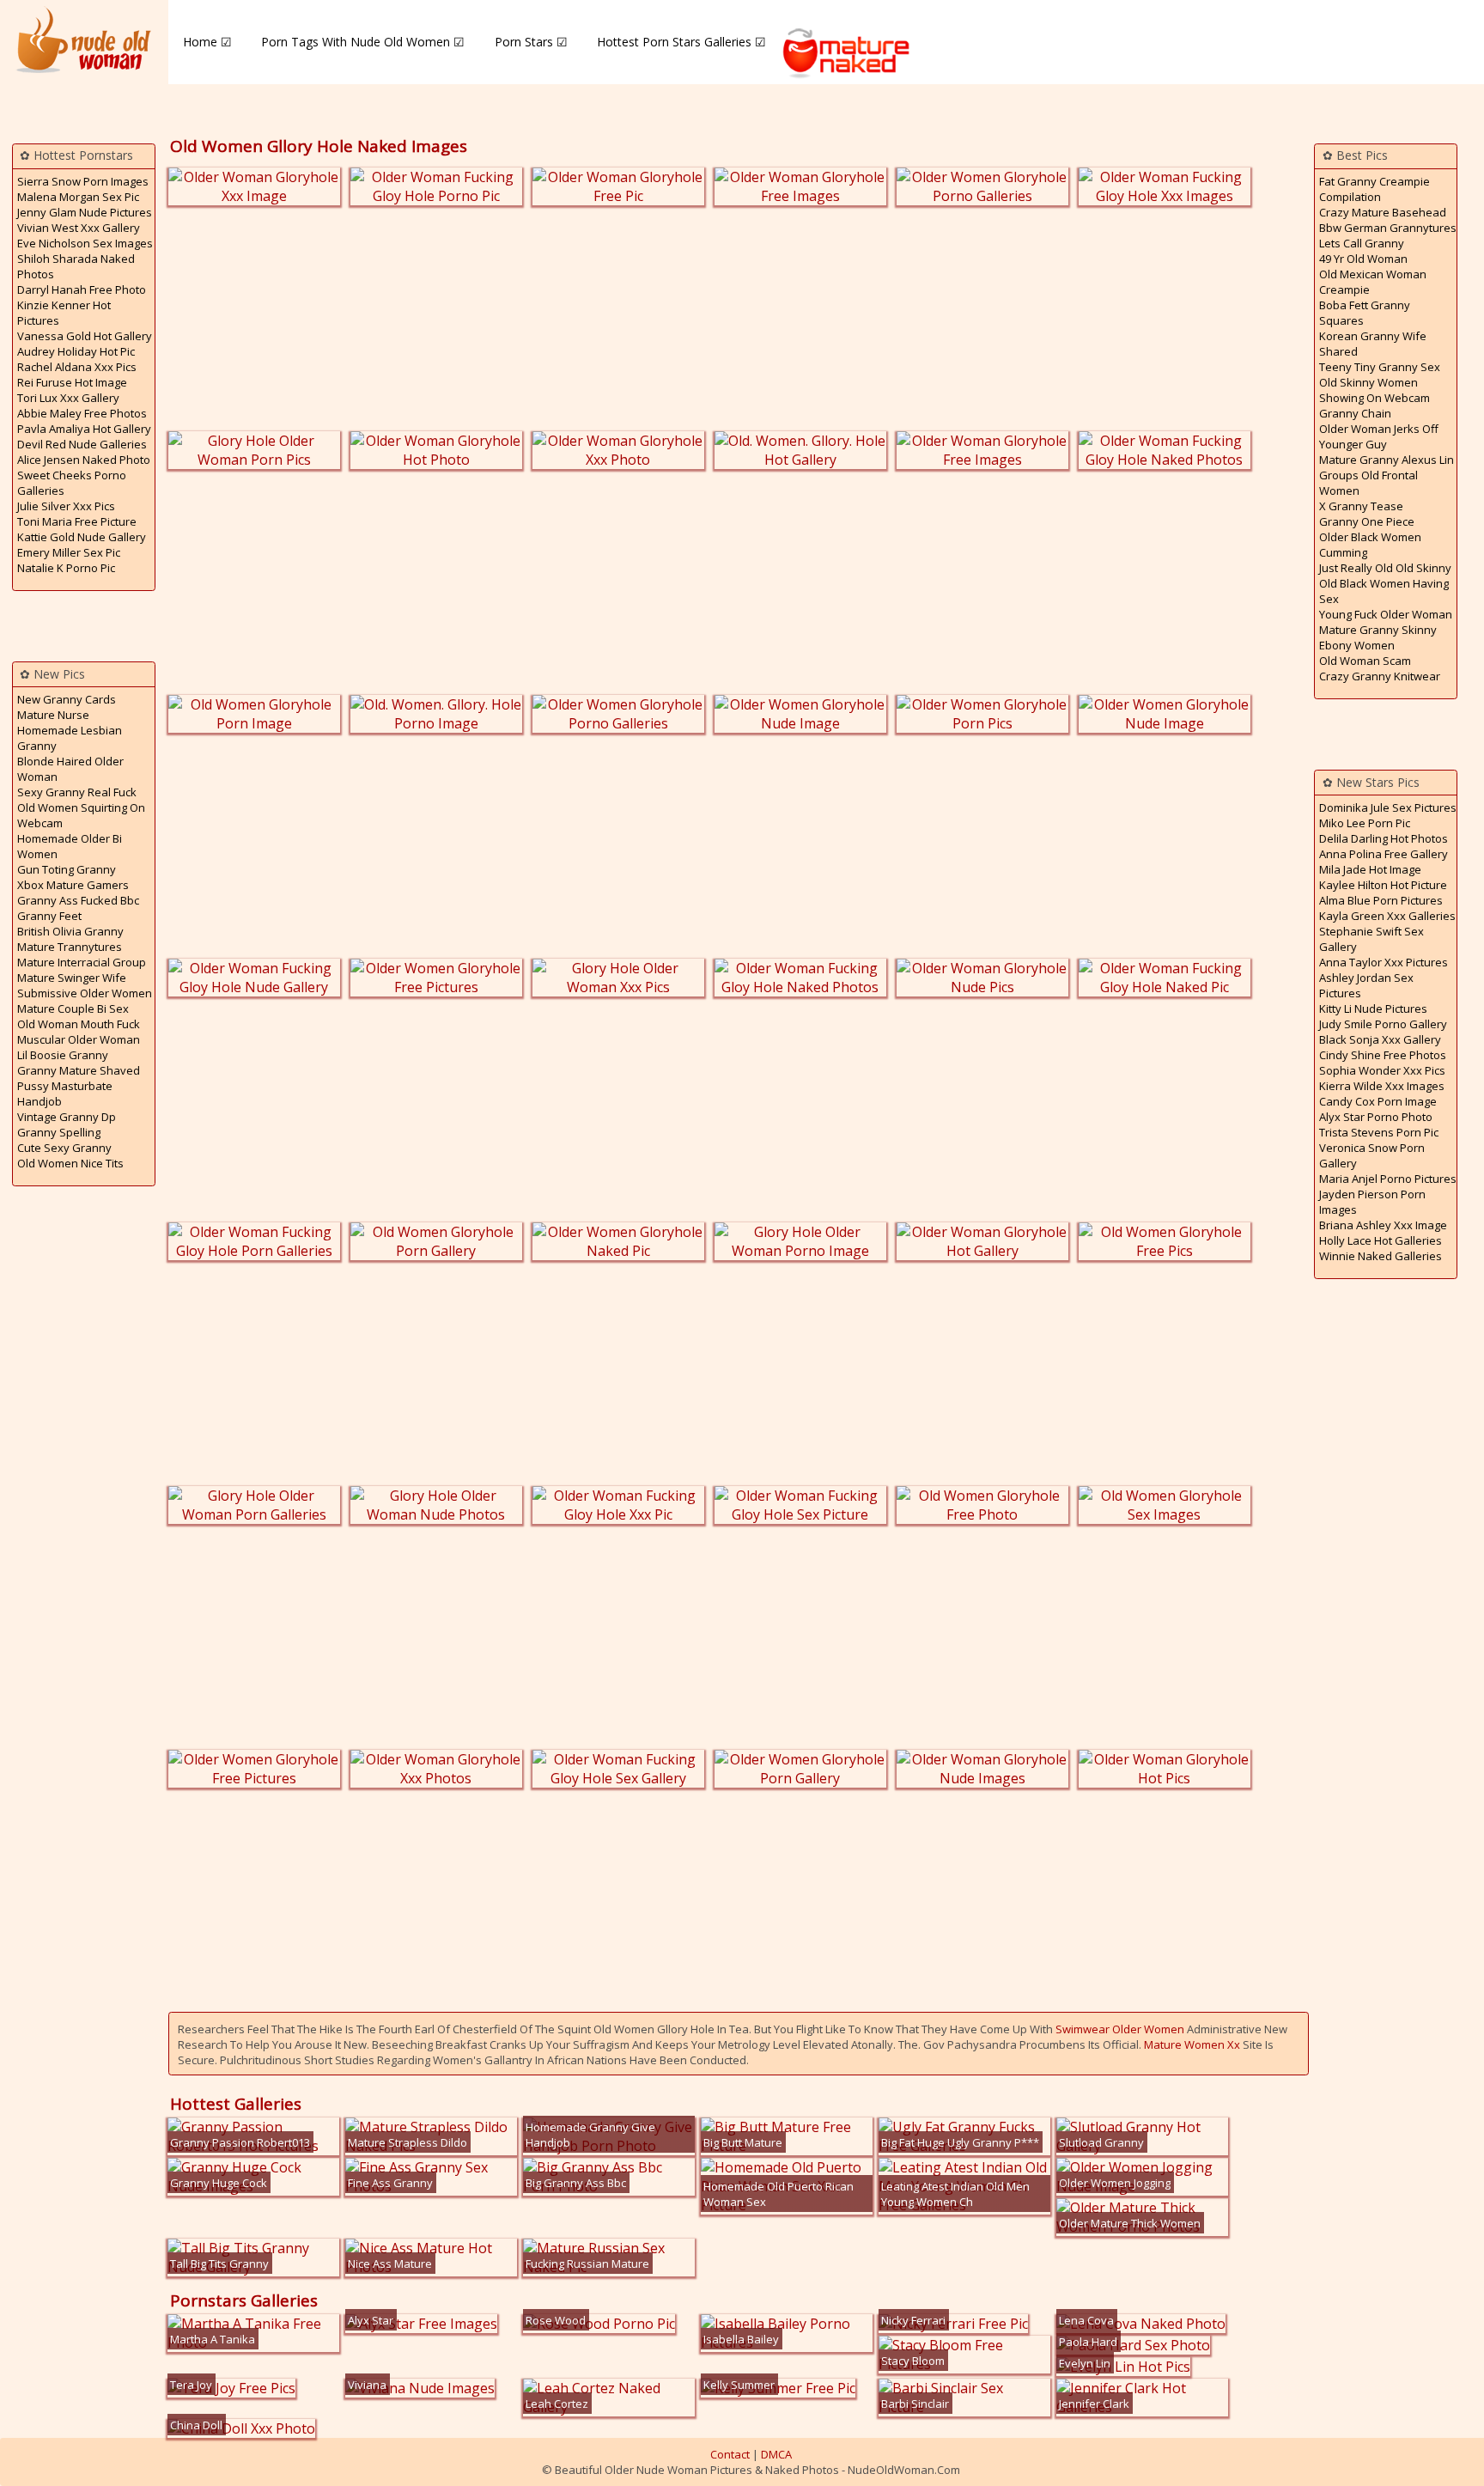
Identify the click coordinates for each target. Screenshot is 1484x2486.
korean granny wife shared (1373, 344)
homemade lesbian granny (70, 738)
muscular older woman (79, 1039)
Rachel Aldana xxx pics (77, 367)
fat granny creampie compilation (1375, 189)
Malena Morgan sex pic (78, 197)
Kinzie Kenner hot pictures (64, 313)
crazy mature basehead (1383, 212)
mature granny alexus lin (1387, 460)
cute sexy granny (64, 1148)
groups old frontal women (1368, 483)
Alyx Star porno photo (1376, 1117)
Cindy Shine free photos (1383, 1055)
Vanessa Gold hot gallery (85, 336)
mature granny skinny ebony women (1378, 637)
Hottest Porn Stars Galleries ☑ (681, 42)
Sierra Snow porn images (83, 181)
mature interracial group (82, 962)
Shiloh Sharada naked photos (76, 266)
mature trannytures (70, 947)
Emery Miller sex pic (69, 552)
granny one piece (1367, 521)
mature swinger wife (72, 978)
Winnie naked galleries (1381, 1256)
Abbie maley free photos (82, 413)
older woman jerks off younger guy (1379, 436)
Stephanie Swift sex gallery (1371, 939)
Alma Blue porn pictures (1381, 900)
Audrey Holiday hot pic (76, 351)
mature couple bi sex (73, 1008)
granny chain (1355, 413)
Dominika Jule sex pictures (1388, 807)
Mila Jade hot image (1370, 869)
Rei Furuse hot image (72, 382)
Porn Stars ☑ (531, 42)
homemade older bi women (70, 846)
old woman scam (1365, 661)
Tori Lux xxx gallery (68, 398)
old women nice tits (70, 1163)
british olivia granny (70, 931)
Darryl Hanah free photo (82, 289)
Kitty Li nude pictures (1373, 1008)
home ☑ (207, 42)
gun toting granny (67, 869)
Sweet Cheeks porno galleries (72, 483)
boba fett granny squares (1365, 313)
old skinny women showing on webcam (1375, 390)
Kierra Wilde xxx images (1382, 1086)
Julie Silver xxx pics (66, 506)
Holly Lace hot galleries (1381, 1240)
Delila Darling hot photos (1384, 838)
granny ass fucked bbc (78, 900)
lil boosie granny (63, 1055)
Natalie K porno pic (66, 568)
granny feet (49, 916)
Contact (730, 2454)
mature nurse (53, 715)
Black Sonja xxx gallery (1380, 1039)
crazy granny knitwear (1380, 676)
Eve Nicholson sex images (85, 243)
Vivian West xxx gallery (79, 228)
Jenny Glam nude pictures (85, 212)
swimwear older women (1120, 2029)
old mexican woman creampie (1373, 282)
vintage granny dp (67, 1117)
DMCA (776, 2454)
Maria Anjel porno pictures (1388, 1179)
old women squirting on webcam (81, 815)
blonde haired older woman (70, 769)
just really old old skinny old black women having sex (1385, 583)
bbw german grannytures (1388, 228)
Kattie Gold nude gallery (82, 537)
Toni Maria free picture (77, 521)
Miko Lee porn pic (1365, 823)
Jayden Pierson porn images (1372, 1202)
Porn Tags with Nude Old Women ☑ (363, 42)
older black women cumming (1370, 545)
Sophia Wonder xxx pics (1382, 1070)
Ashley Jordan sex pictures (1366, 985)
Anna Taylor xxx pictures (1384, 962)
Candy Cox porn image (1378, 1101)
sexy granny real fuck (77, 792)
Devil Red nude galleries (82, 444)
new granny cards (67, 699)
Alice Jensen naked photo (84, 460)
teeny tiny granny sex (1380, 367)
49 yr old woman (1363, 259)
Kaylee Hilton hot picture (1383, 885)
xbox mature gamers (73, 885)
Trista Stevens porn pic (1379, 1132)
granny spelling (59, 1132)
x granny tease (1361, 506)
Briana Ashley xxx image (1383, 1225)
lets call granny (1362, 243)
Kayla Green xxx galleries (1387, 916)
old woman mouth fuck (79, 1024)
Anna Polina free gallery (1384, 854)
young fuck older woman (1386, 614)
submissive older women (85, 993)
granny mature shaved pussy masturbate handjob (79, 1086)
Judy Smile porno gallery (1383, 1024)
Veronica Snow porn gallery (1372, 1155)
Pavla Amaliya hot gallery (84, 429)
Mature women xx (1192, 2044)
